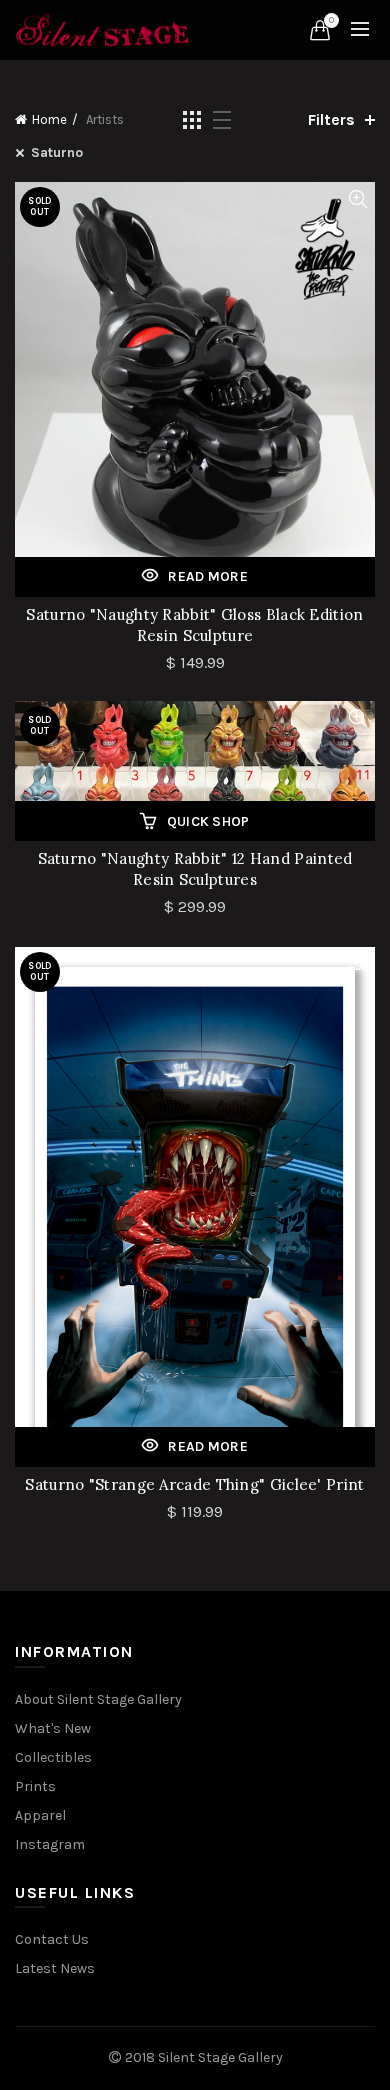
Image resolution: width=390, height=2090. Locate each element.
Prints (35, 1786)
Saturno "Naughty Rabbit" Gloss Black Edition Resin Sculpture (194, 625)
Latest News (55, 1968)
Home (49, 119)
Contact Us (52, 1939)
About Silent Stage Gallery (98, 1699)
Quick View (357, 199)
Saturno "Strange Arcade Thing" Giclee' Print (194, 1484)
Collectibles (53, 1757)
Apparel (40, 1815)
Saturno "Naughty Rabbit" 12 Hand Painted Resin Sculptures (195, 869)
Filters (331, 119)
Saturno (57, 152)
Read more (208, 576)
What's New (53, 1728)
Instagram (50, 1844)
